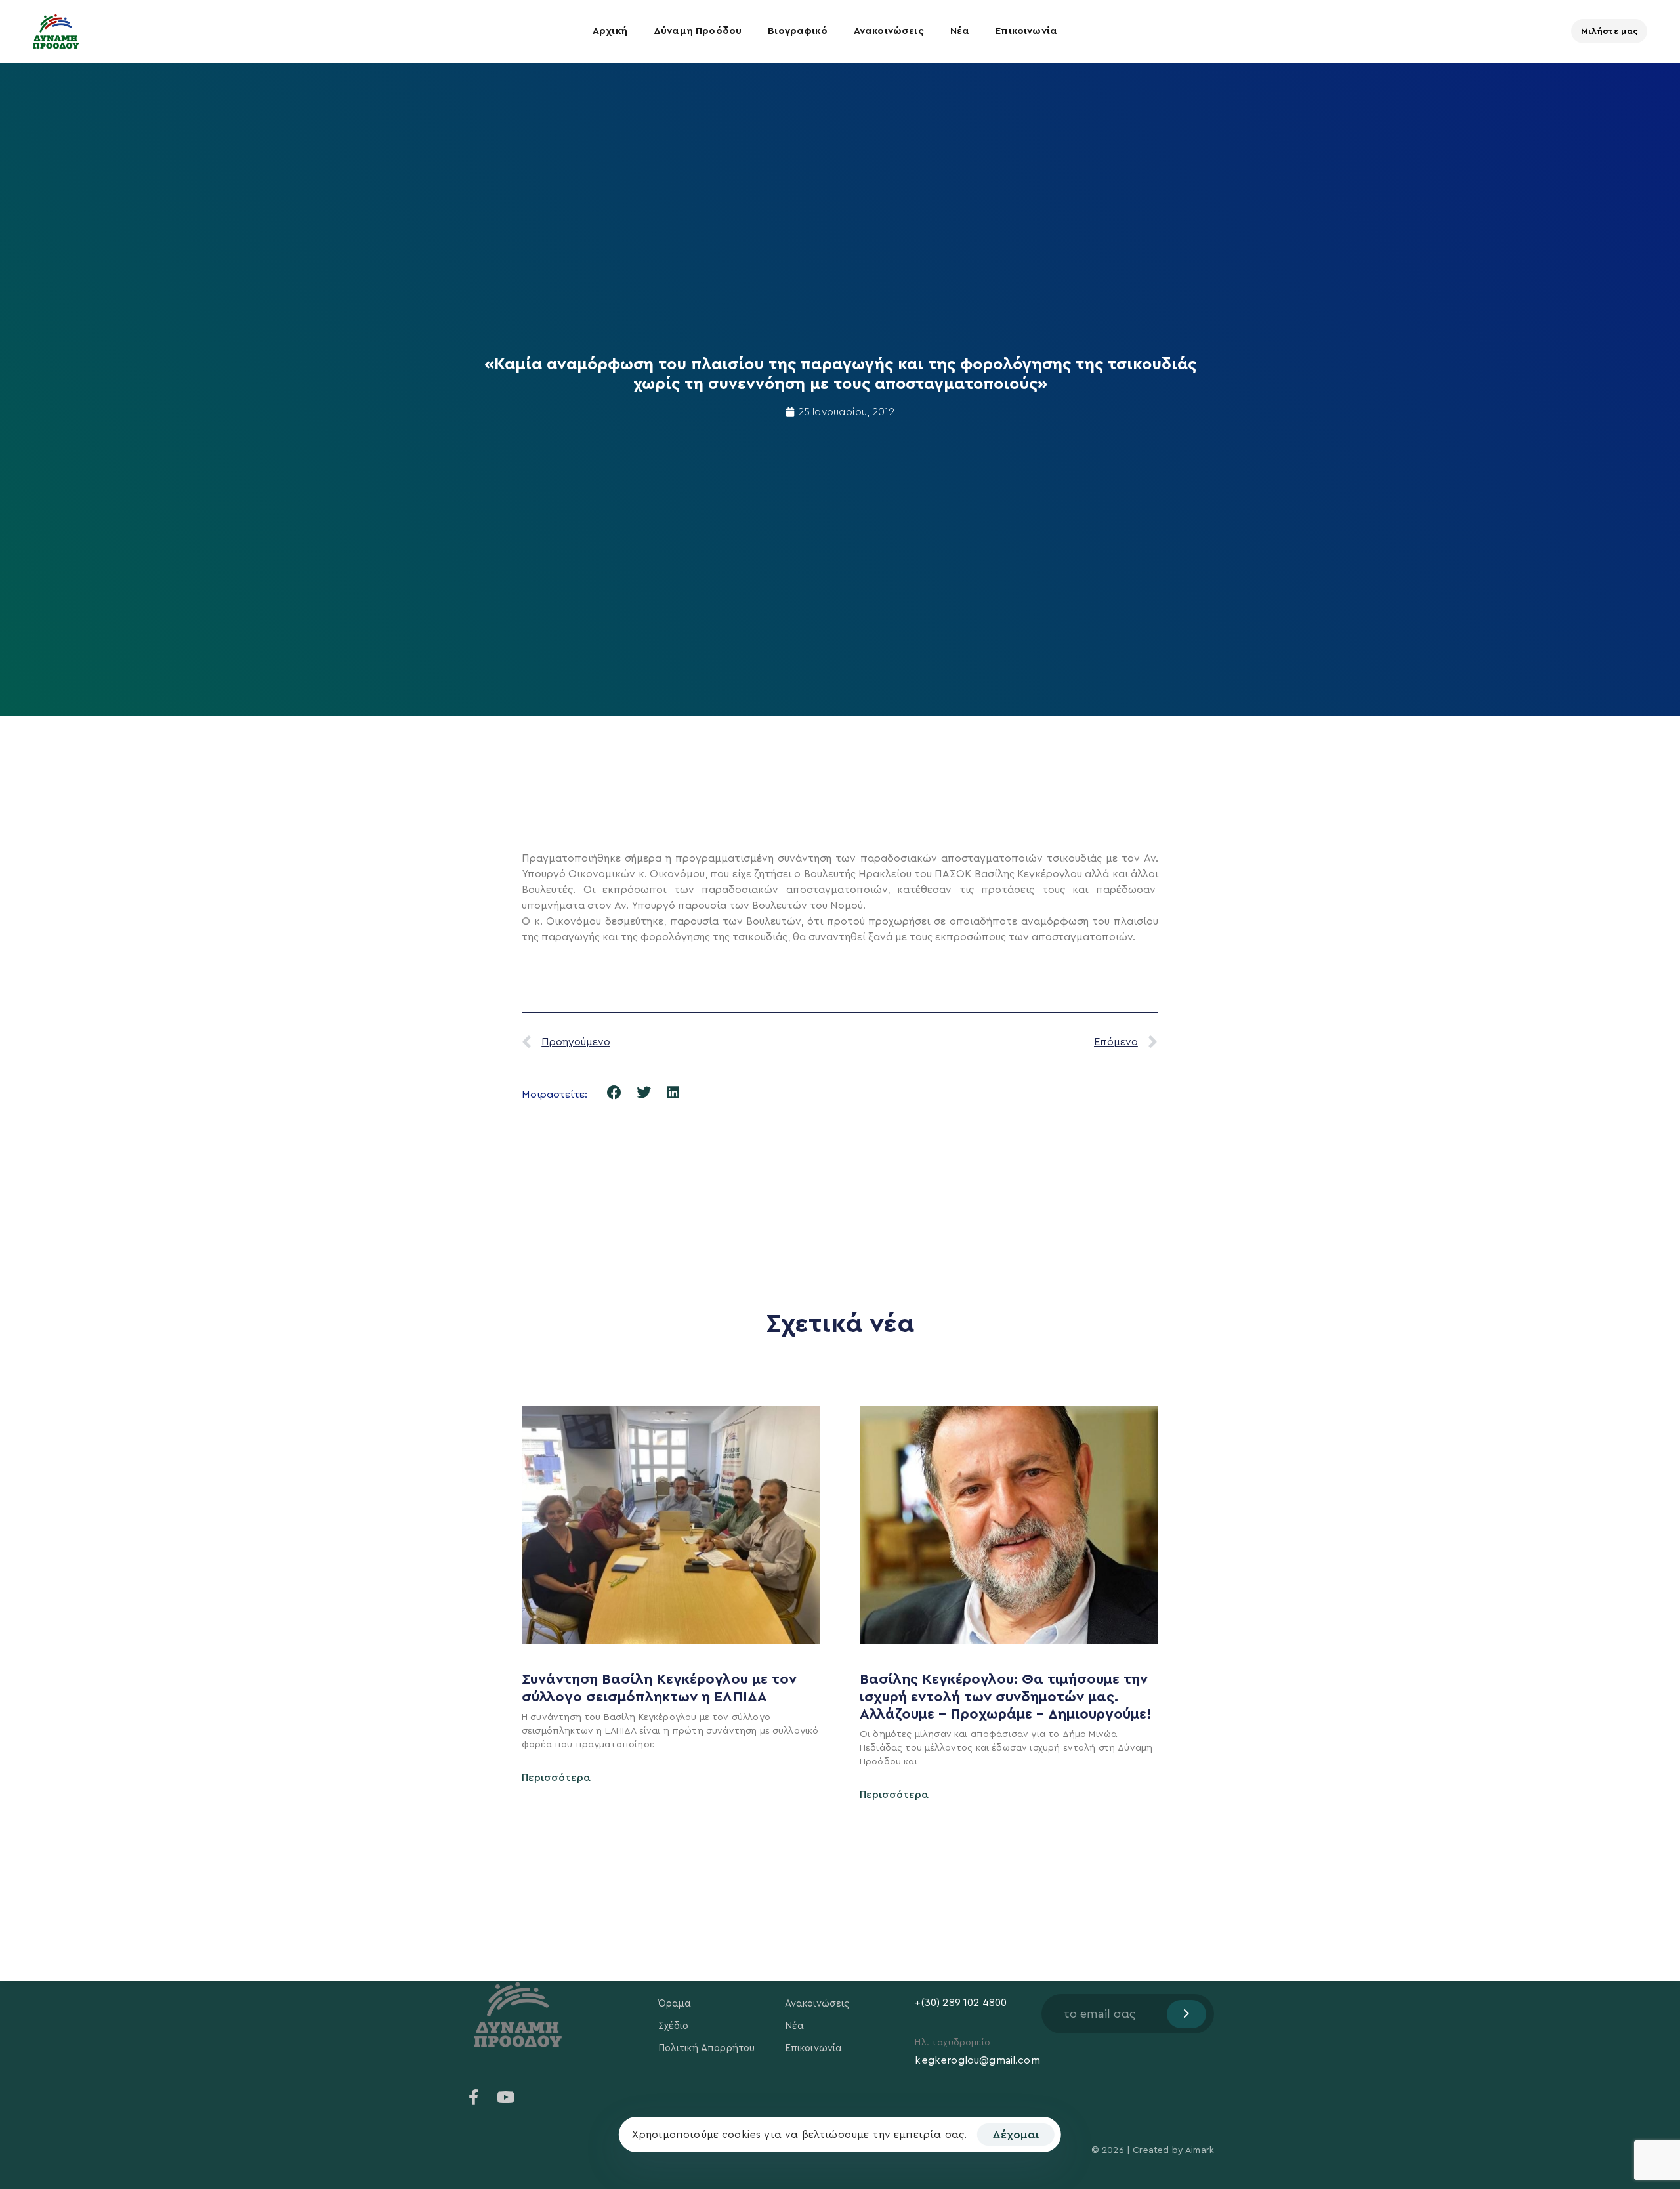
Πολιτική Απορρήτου (707, 2048)
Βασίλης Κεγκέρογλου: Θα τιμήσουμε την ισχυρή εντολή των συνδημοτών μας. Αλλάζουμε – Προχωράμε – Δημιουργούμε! (1008, 1697)
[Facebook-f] (474, 2097)
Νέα (960, 31)
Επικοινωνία (1026, 31)
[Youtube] (505, 2097)
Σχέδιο (674, 2026)
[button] (615, 1093)
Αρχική (610, 31)
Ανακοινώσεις (889, 31)
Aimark (1200, 2150)
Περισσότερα (556, 1778)
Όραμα (675, 2004)
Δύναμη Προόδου (698, 31)
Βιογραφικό (798, 31)
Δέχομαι (1016, 2135)
